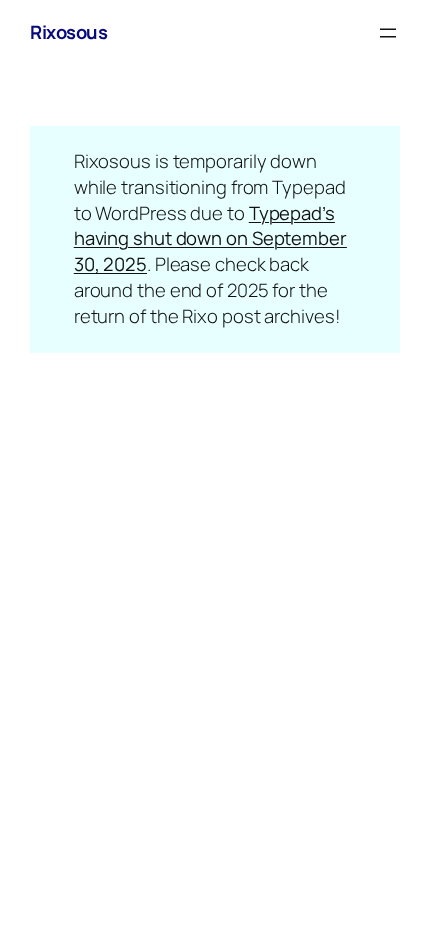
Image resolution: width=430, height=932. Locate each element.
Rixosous (68, 32)
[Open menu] (388, 33)
